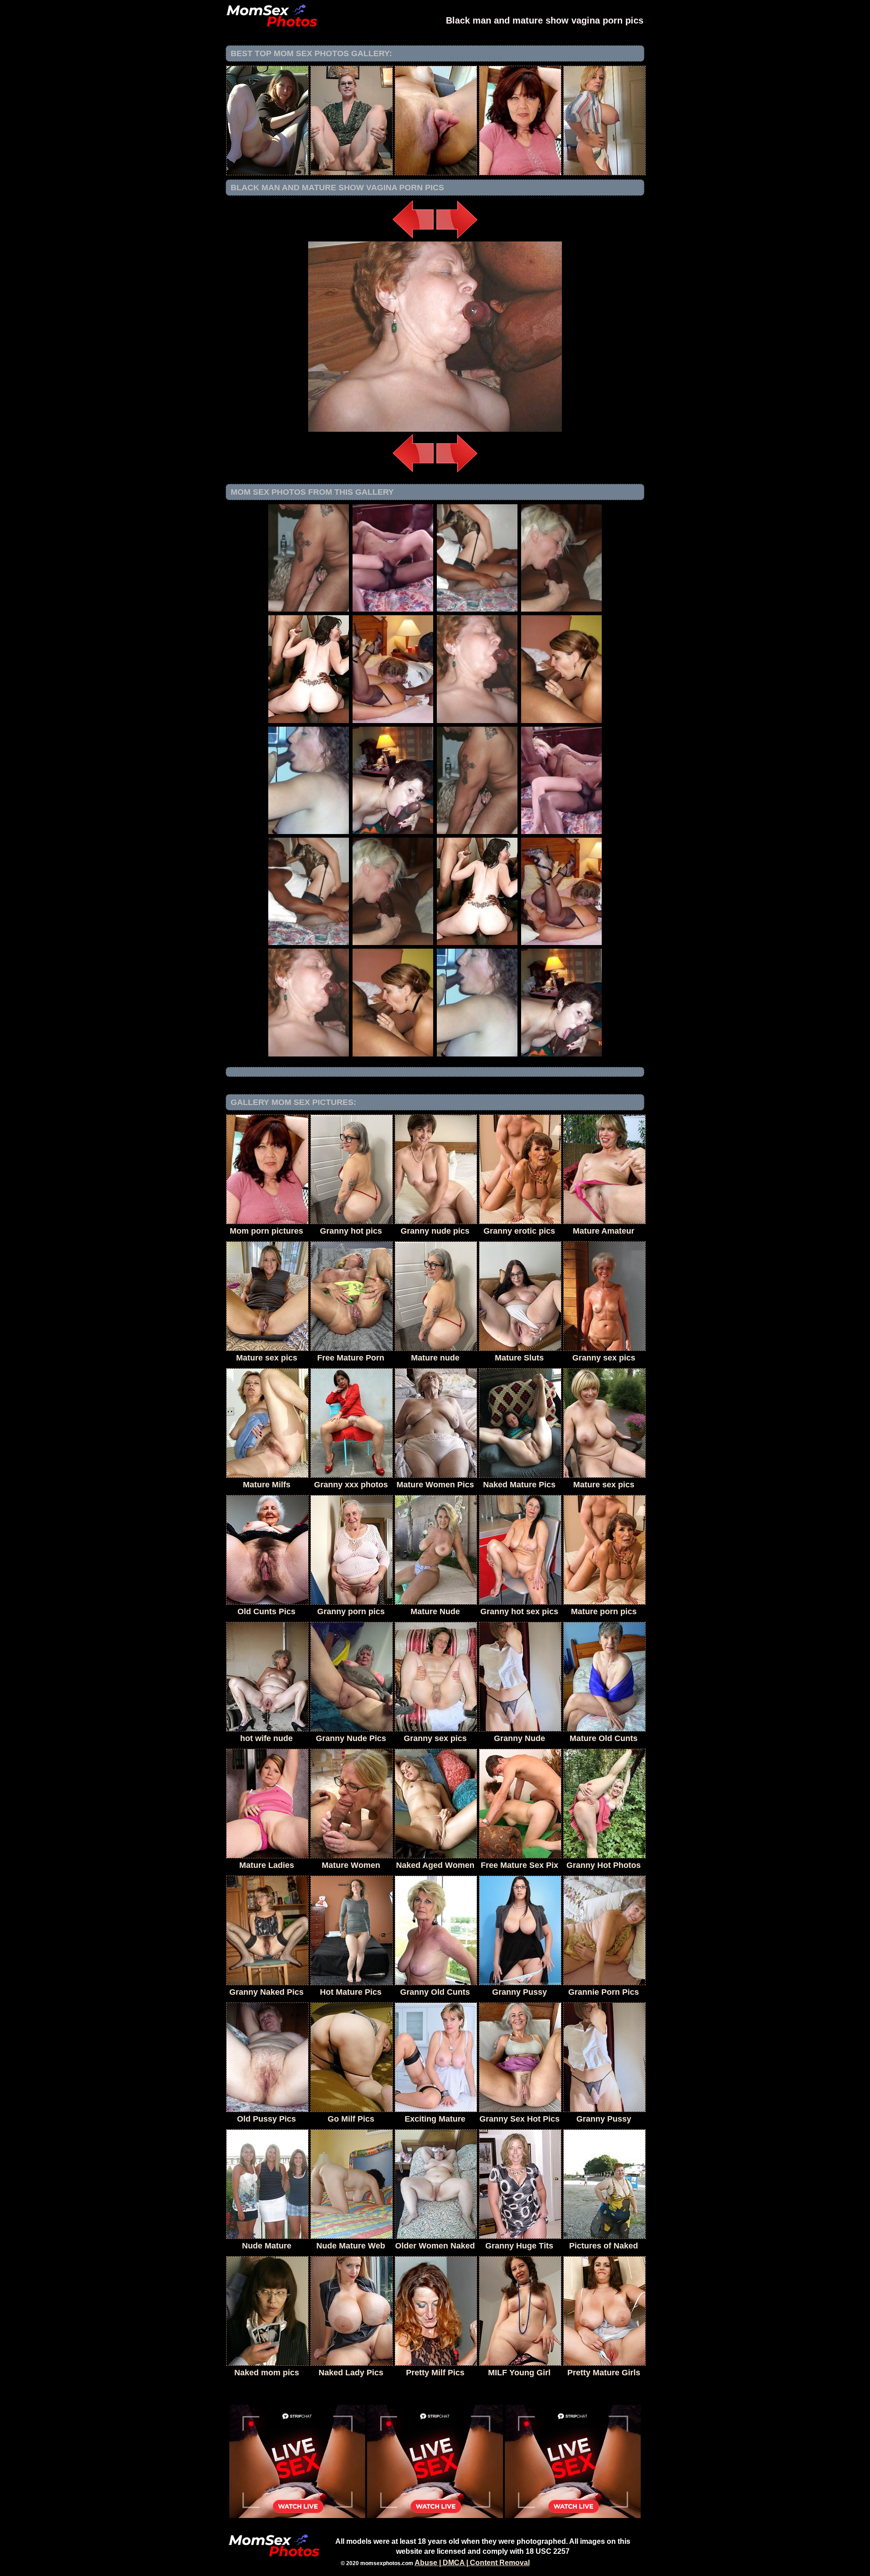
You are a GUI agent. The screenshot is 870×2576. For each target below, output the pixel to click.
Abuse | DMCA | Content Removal (472, 2563)
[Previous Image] (413, 239)
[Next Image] (457, 239)
